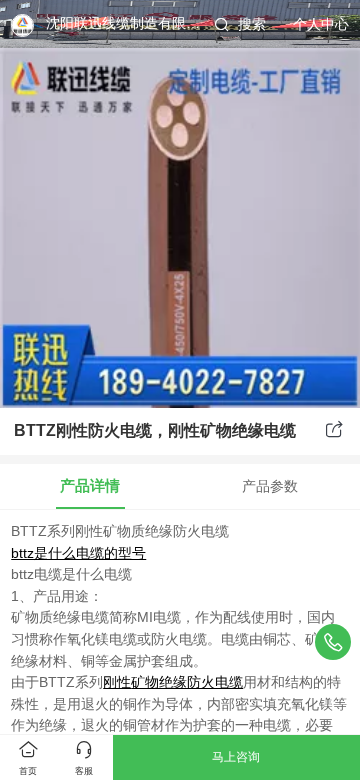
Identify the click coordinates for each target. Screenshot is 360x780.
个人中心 (321, 24)
